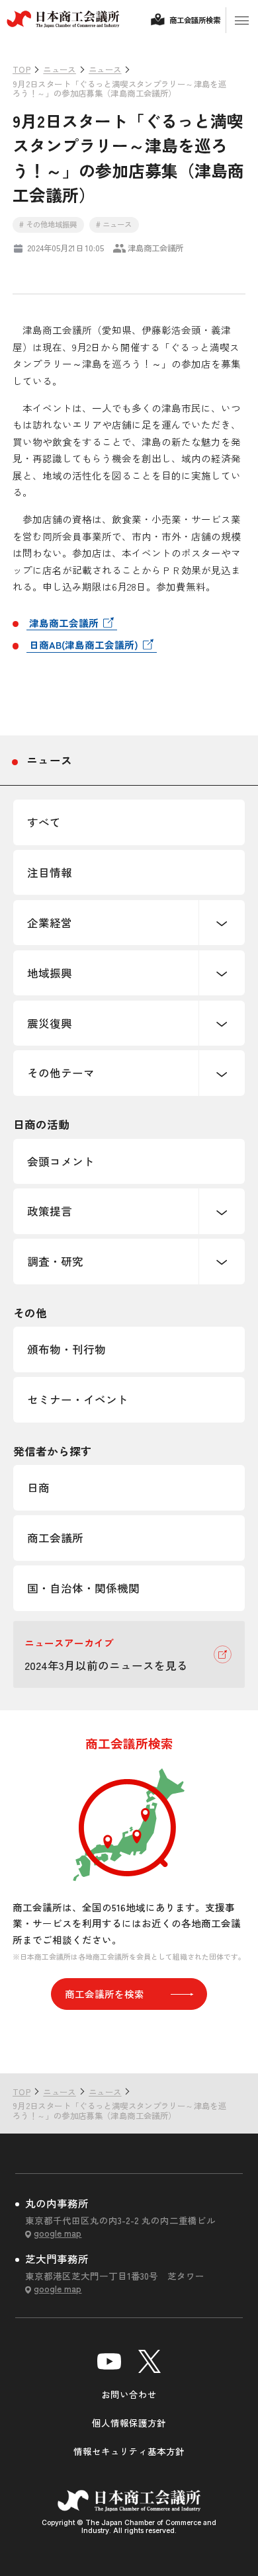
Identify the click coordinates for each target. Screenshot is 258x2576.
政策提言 (50, 1211)
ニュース (50, 760)
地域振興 (50, 973)
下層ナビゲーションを (222, 923)
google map (58, 2233)
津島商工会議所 (64, 623)
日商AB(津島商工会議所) (84, 644)
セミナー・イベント (78, 1399)
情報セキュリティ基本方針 (129, 2451)
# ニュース (114, 224)
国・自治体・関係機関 (83, 1588)
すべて (44, 822)
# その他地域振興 (48, 224)
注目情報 (50, 872)
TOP (226, 2046)
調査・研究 (55, 1261)
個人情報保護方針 (129, 2423)
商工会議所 (55, 1538)
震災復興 (50, 1023)
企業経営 (50, 923)
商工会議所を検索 (105, 1994)
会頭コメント (61, 1161)
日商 (38, 1487)
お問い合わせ (129, 2394)
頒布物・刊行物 (66, 1349)
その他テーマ (61, 1073)
